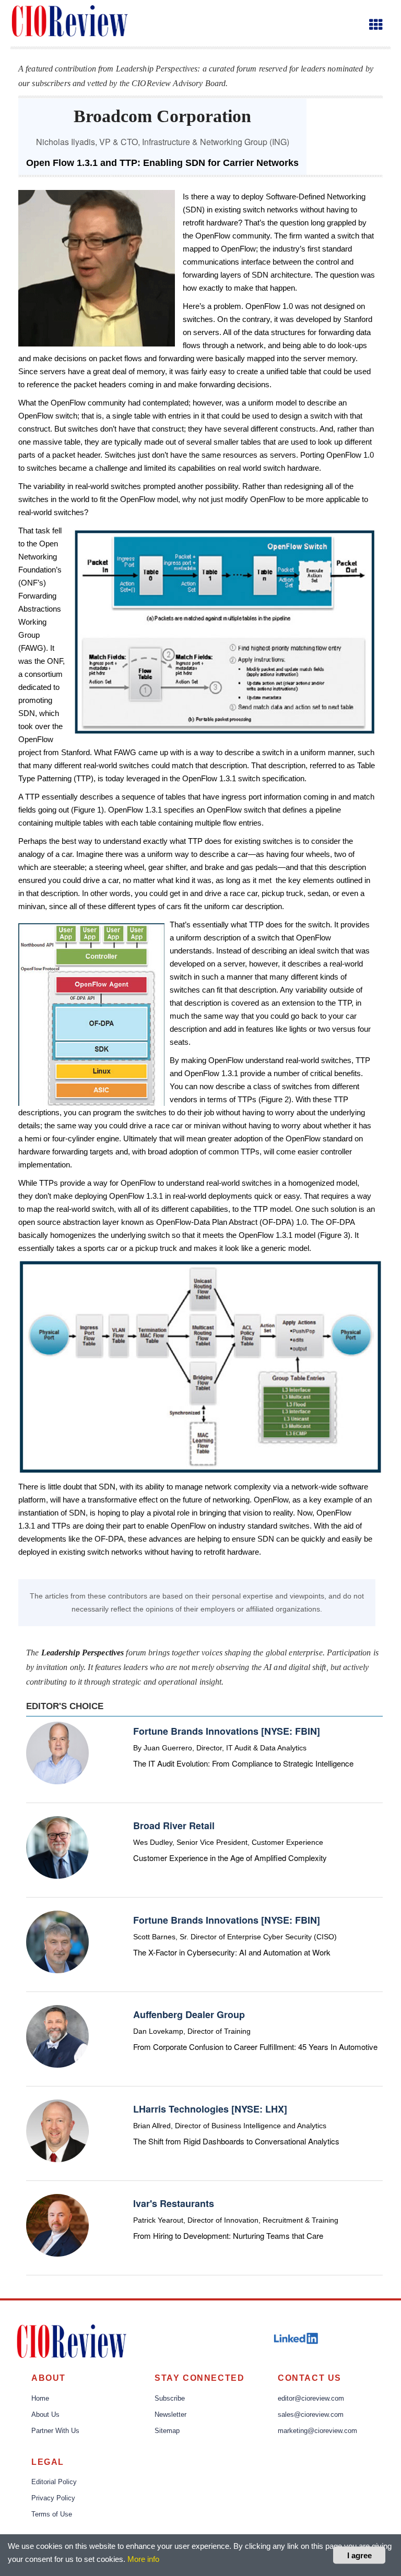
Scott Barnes (154, 1937)
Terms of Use (52, 2514)
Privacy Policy (53, 2498)
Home (40, 2399)
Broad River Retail (174, 1826)
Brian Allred (152, 2126)
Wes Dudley (153, 1842)
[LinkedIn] (296, 2338)
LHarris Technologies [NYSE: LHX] (210, 2109)
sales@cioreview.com (311, 2415)
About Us (45, 2415)
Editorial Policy (54, 2482)
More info (143, 2559)
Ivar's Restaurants (174, 2203)
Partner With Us (55, 2431)
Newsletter (170, 2415)
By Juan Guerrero (163, 1748)
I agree (359, 2555)
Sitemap (167, 2431)
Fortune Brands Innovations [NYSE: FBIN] (227, 1731)
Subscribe (170, 2399)
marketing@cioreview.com (317, 2431)
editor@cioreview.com (311, 2399)
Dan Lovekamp (158, 2031)
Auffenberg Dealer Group (189, 2014)
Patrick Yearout (158, 2220)
